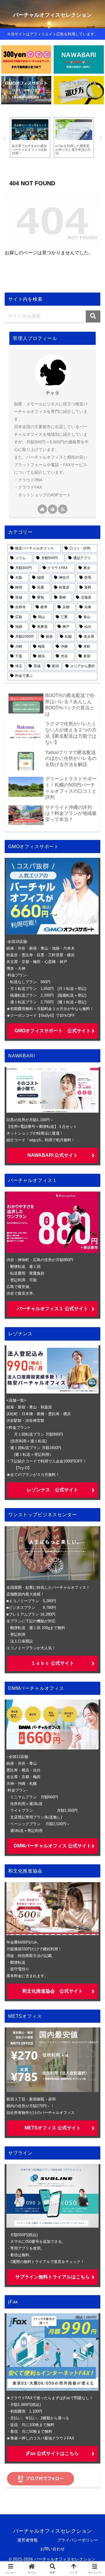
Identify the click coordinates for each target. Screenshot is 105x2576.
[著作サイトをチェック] (42, 509)
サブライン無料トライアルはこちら (52, 2277)
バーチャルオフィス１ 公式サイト (52, 1309)
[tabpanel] (30, 138)
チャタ (52, 393)
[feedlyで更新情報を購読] (52, 509)
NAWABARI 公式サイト (53, 1155)
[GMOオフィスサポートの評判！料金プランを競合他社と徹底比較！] (26, 90)
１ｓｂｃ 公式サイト (52, 1663)
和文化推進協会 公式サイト (52, 1991)
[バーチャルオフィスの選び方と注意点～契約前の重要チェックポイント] (79, 90)
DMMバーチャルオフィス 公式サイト (52, 1846)
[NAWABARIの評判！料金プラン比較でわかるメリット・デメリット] (79, 59)
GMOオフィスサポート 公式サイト (53, 1031)
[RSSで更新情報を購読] (63, 509)
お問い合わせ (52, 2549)
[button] (93, 316)
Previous (4, 139)
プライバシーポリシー (78, 2540)
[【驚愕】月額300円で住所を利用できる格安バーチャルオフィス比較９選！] (26, 59)
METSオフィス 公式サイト (53, 2128)
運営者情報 (27, 2540)
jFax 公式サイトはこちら (52, 2453)
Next (101, 139)
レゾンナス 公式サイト (52, 1490)
